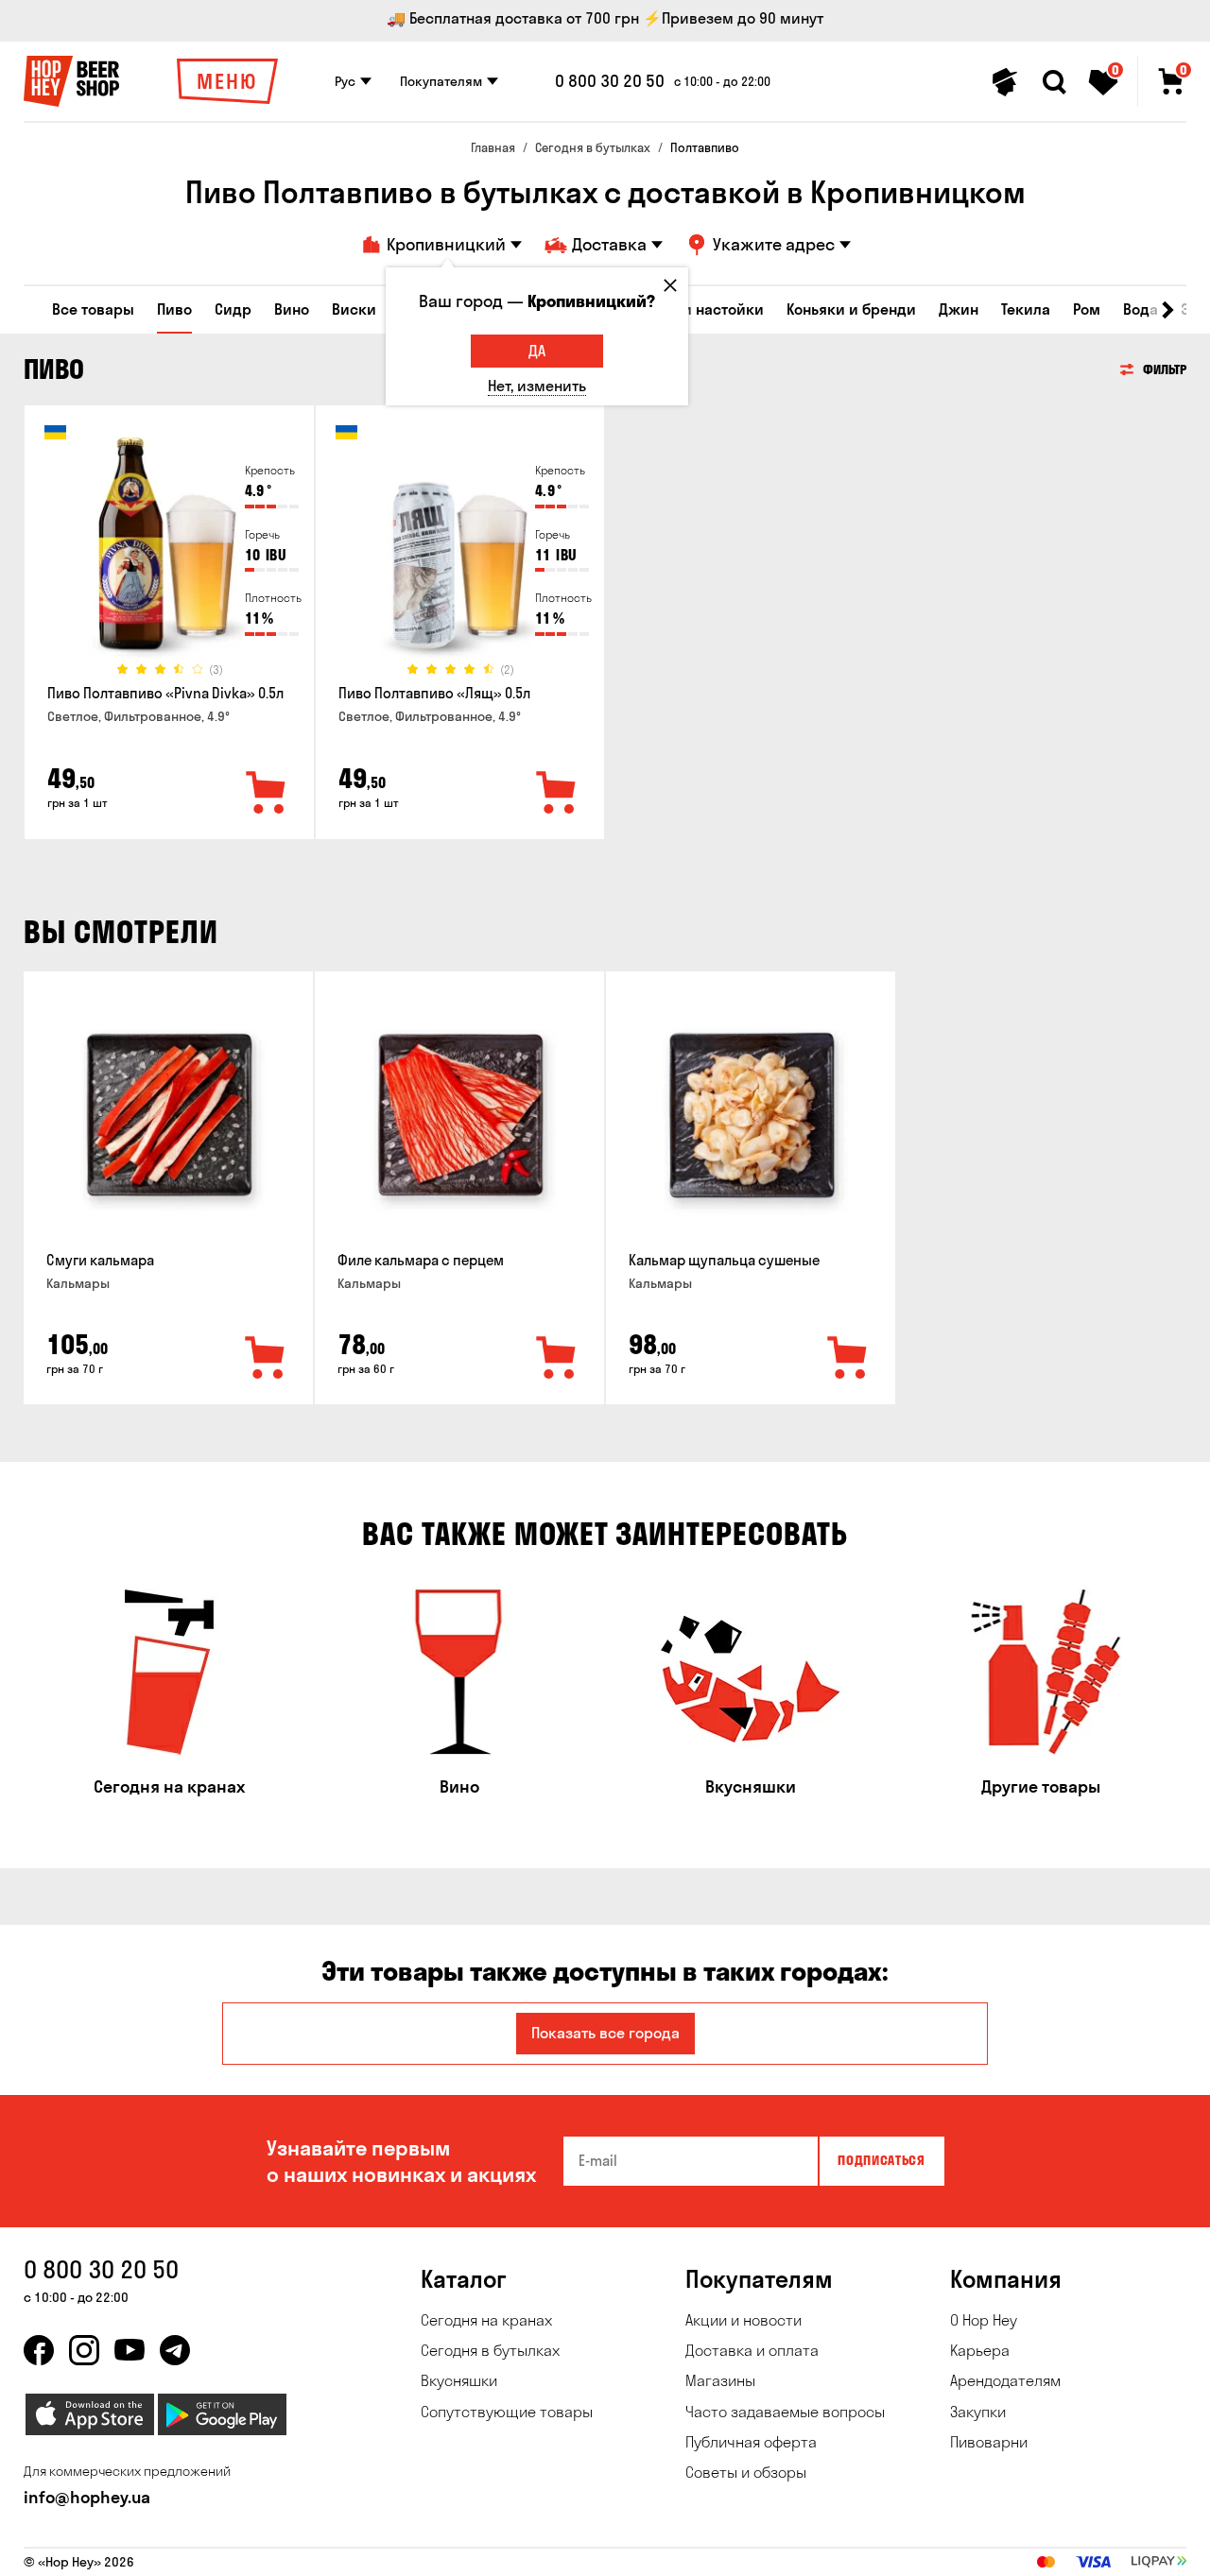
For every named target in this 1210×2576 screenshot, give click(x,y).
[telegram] (175, 2350)
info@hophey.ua (87, 2497)
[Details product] (169, 549)
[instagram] (84, 2350)
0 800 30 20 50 (610, 81)
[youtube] (130, 2350)
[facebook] (39, 2350)
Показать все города (605, 2033)
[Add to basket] (266, 1359)
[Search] (1054, 82)
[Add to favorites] (267, 794)
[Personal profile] (1005, 82)
